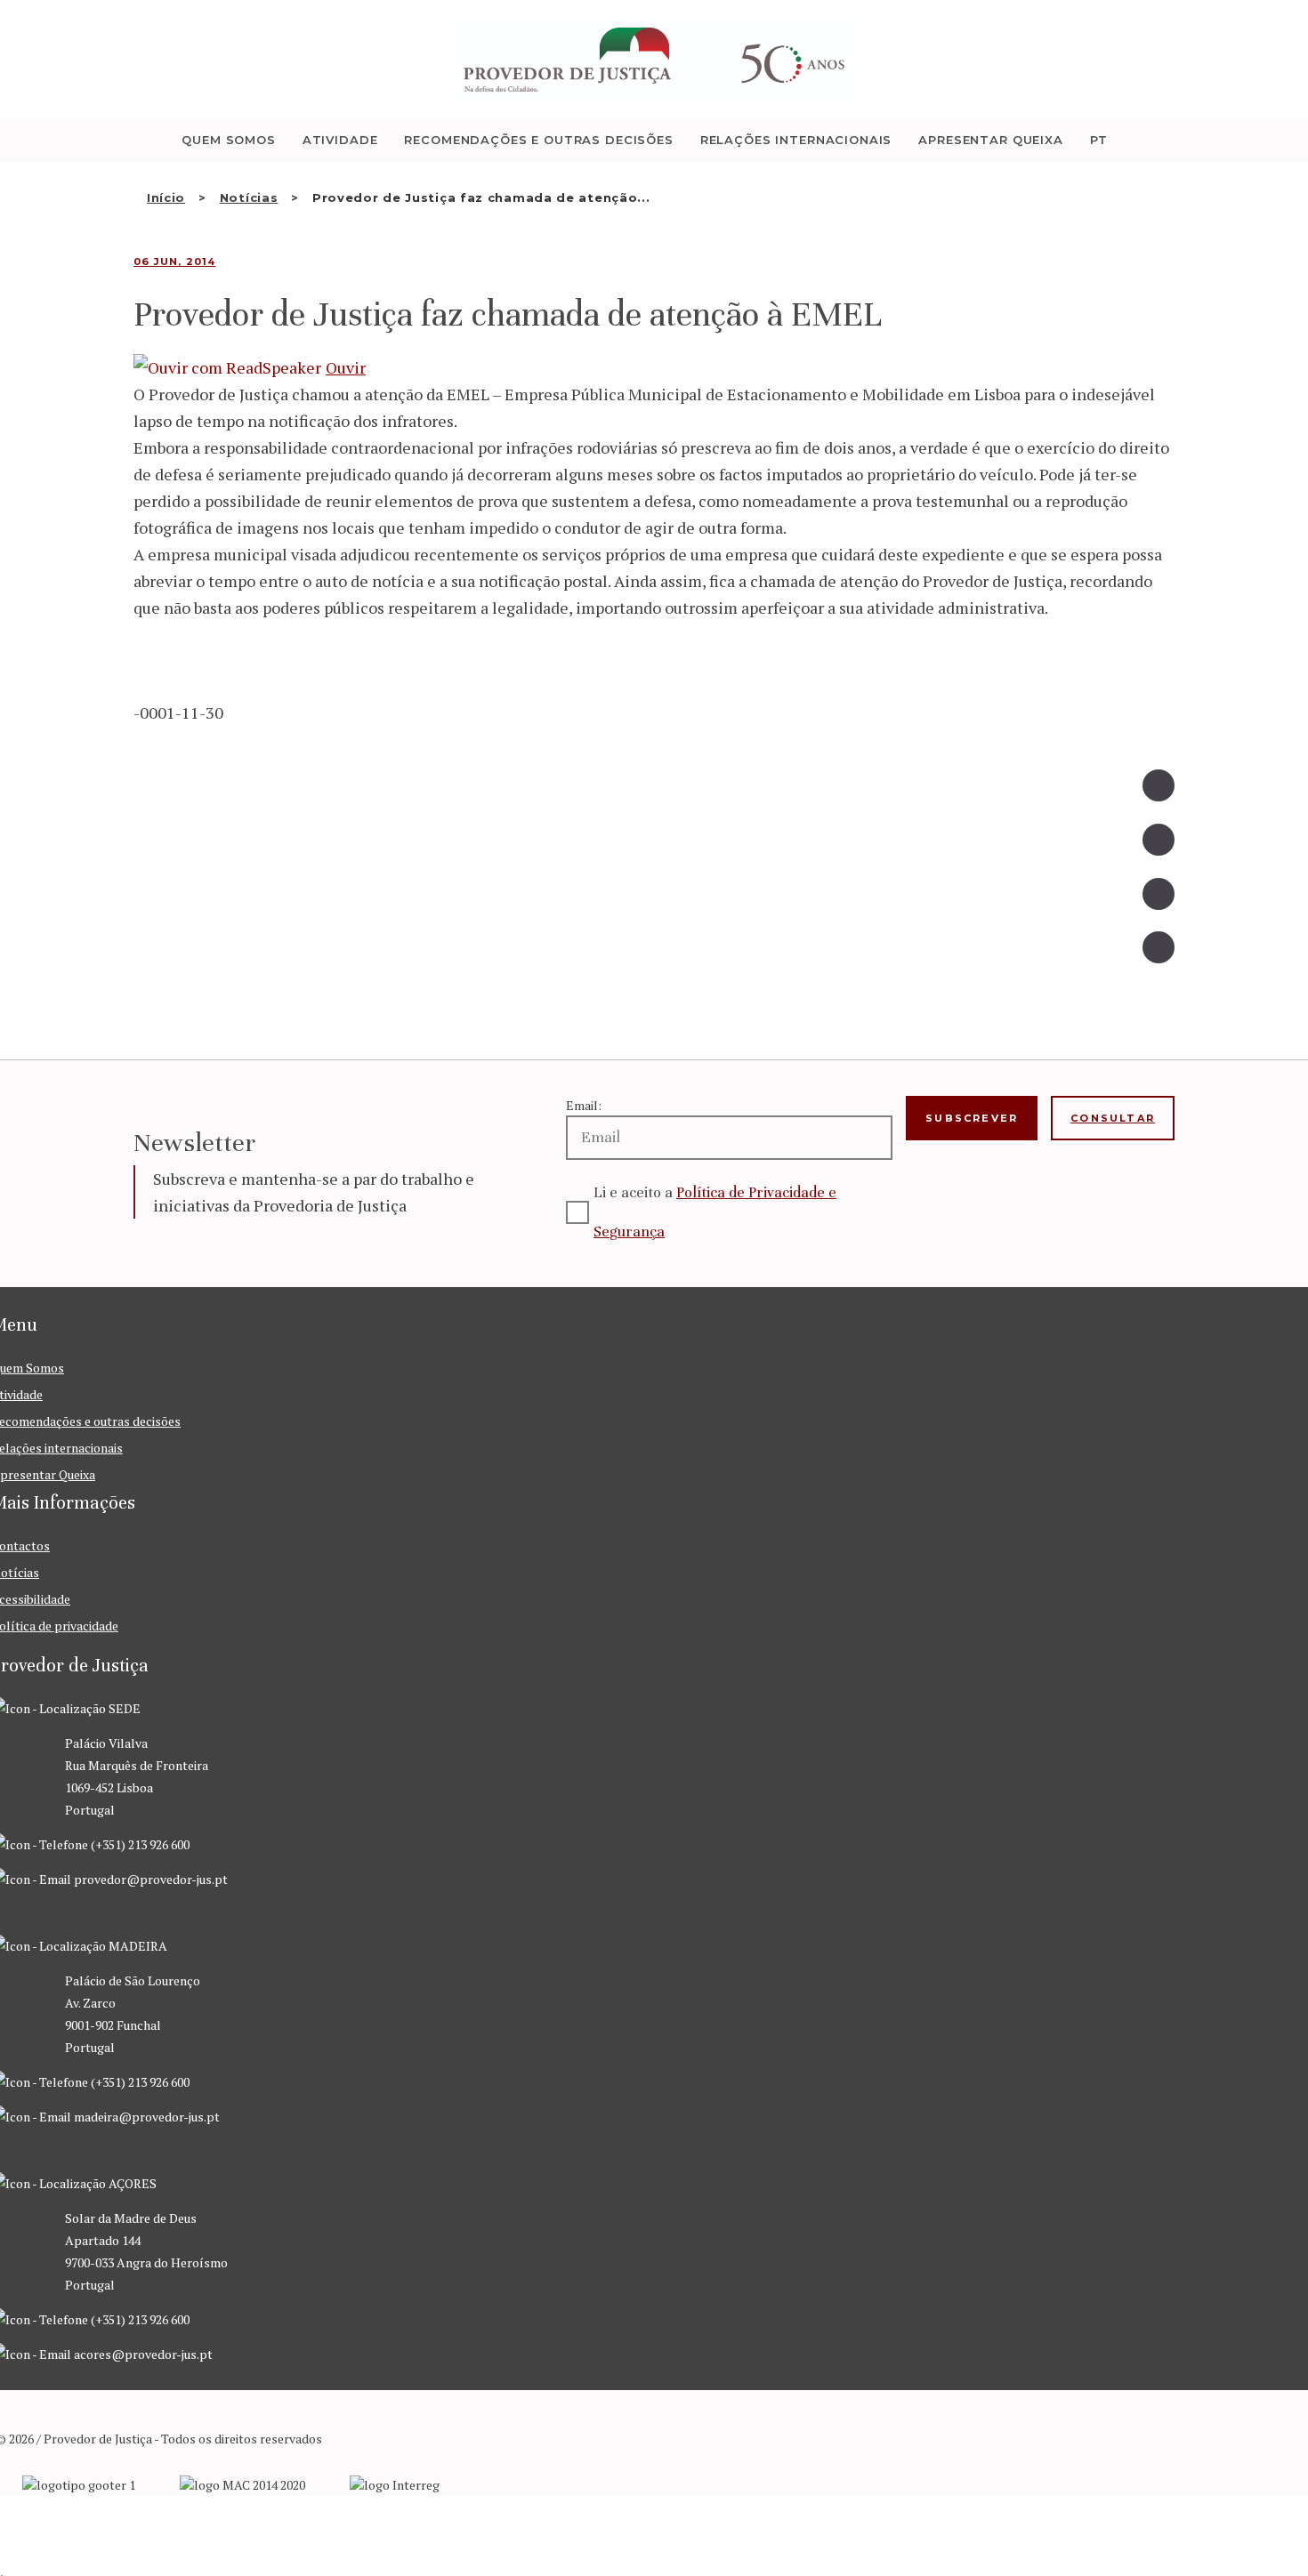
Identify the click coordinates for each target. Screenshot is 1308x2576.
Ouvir (346, 367)
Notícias (249, 197)
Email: (584, 1105)
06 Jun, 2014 (174, 262)
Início (166, 197)
